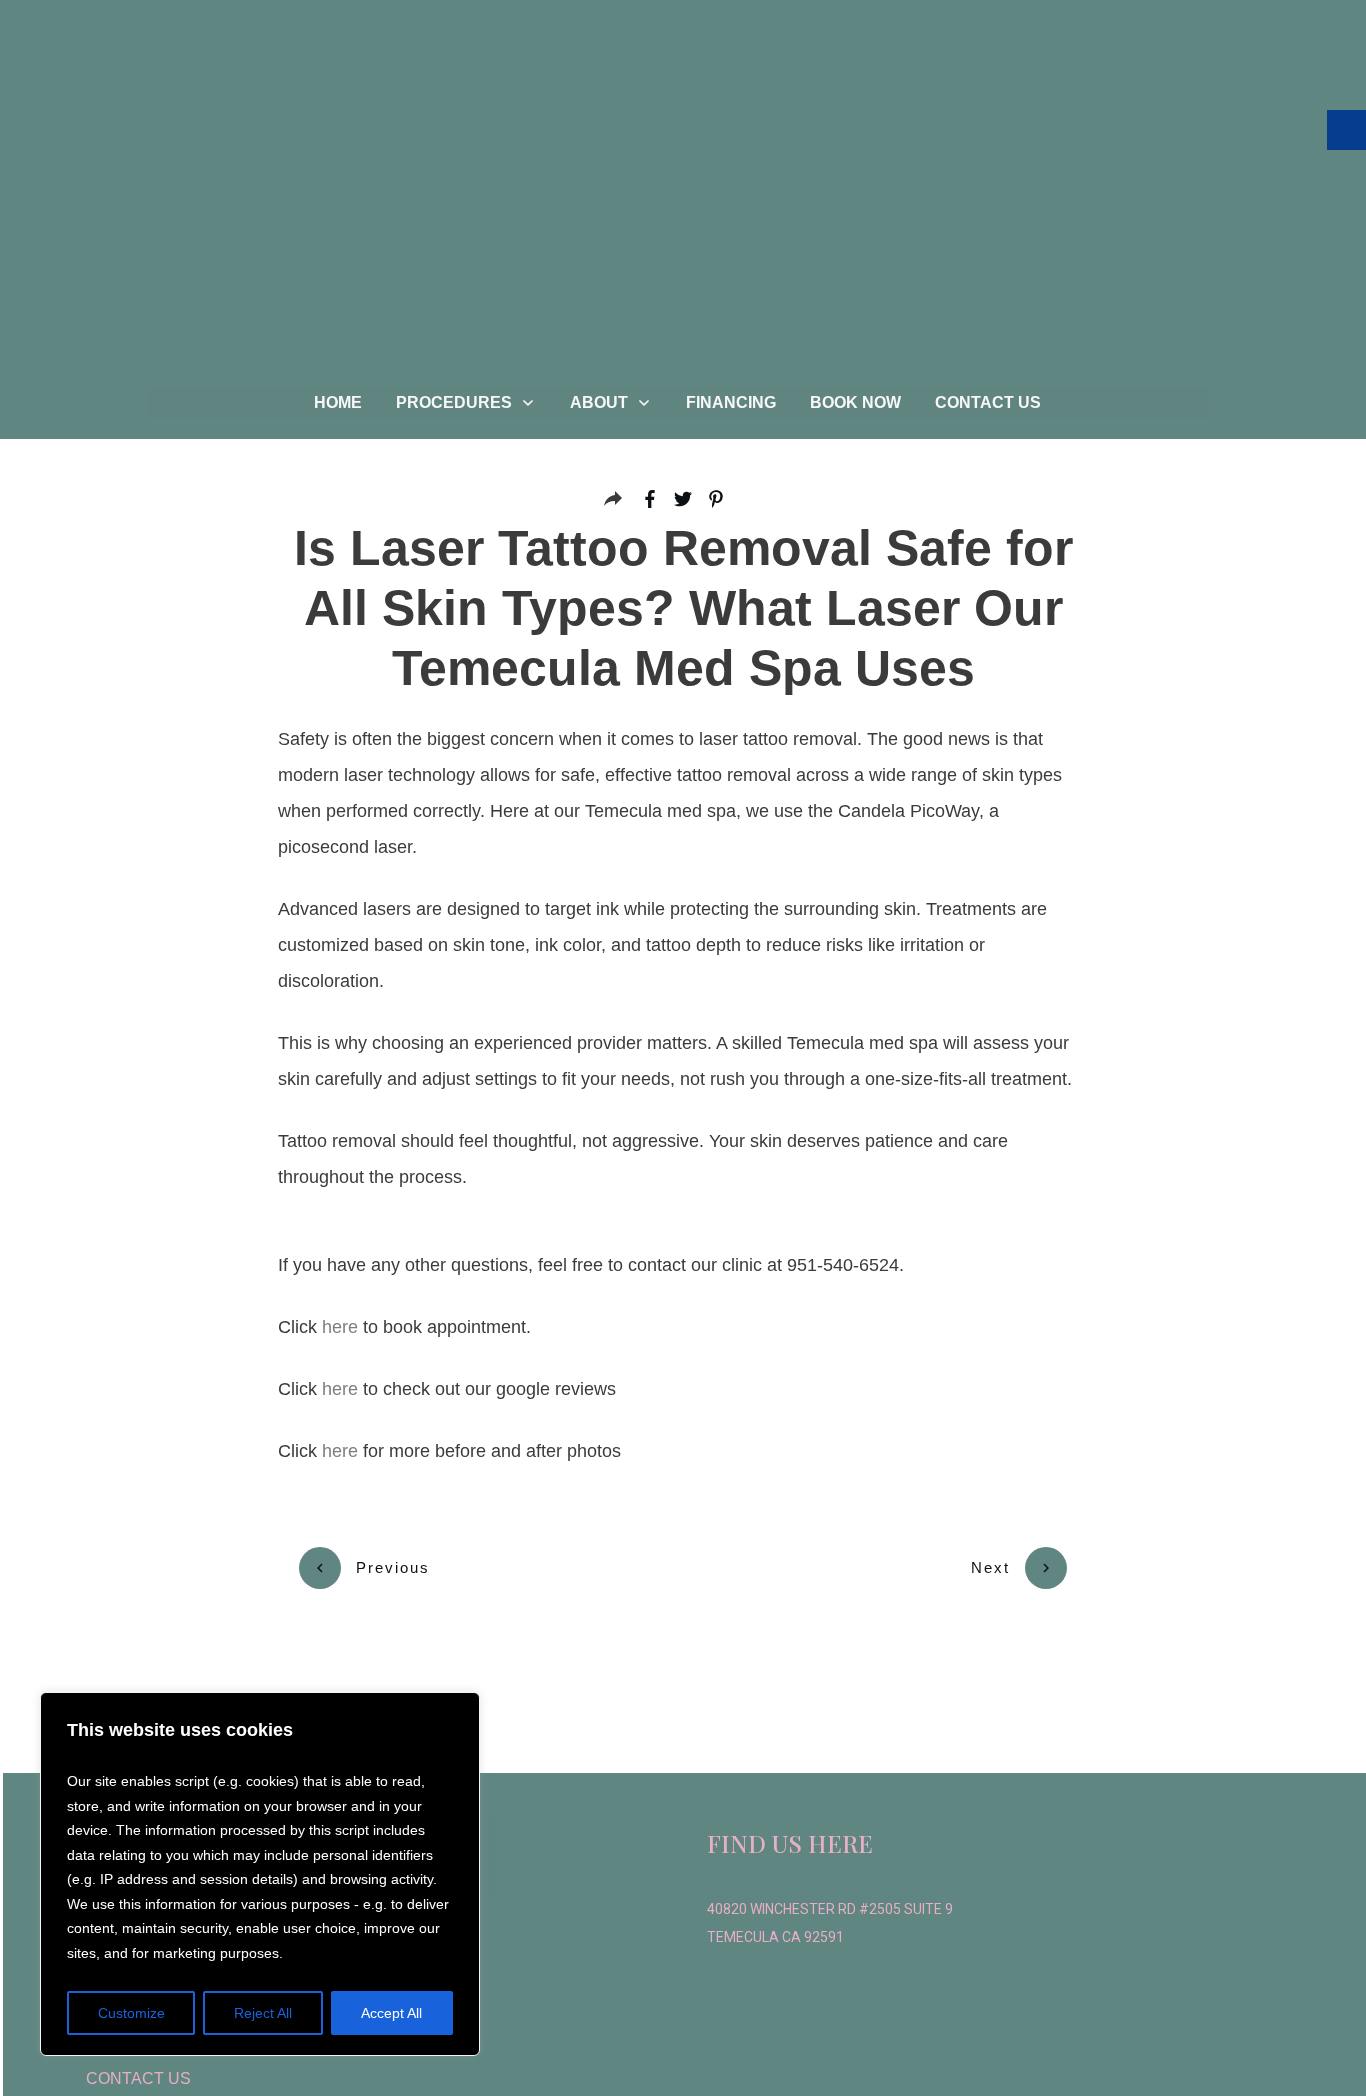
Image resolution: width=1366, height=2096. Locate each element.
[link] (338, 403)
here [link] (340, 1327)
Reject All (263, 2013)
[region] (260, 1874)
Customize (131, 2013)
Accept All (391, 2013)
